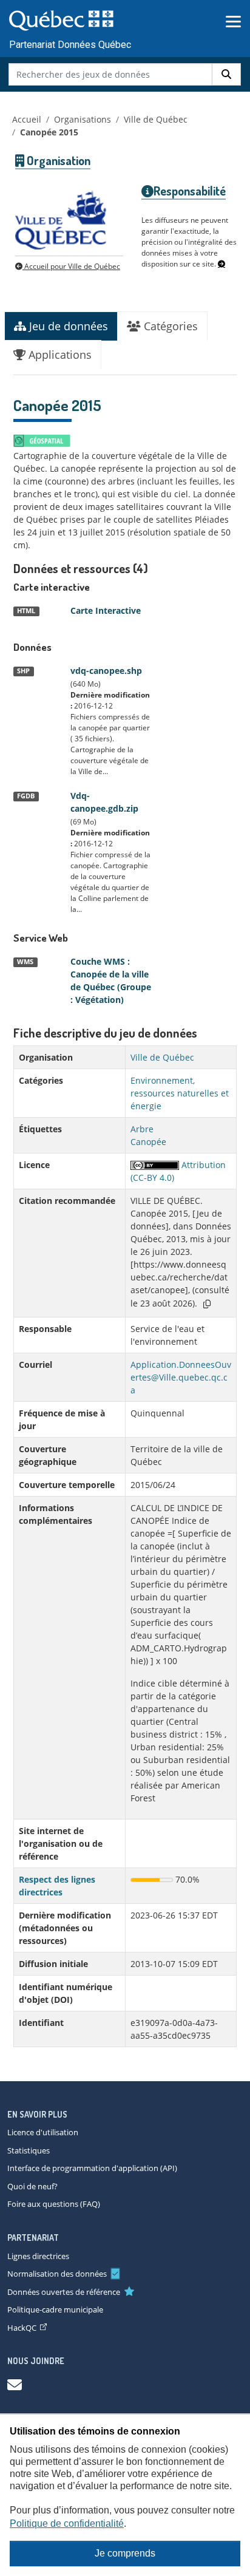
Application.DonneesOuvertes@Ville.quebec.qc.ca (181, 1377)
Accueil (27, 119)
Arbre (142, 1129)
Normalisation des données (57, 2274)
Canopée (148, 1142)
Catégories (169, 326)
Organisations (83, 119)
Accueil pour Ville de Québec (71, 266)
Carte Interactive (106, 610)
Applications (59, 355)
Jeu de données (67, 326)
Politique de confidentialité (67, 2523)
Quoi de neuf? (32, 2186)
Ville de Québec (156, 119)
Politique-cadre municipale (55, 2309)
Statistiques (29, 2150)
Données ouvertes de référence (64, 2292)
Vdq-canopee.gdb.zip (104, 802)
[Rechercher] (226, 74)
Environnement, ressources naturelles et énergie (180, 1093)
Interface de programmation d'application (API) (92, 2168)
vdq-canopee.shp (106, 671)
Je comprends (125, 2553)
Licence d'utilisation (43, 2132)
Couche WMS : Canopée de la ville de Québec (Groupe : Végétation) (111, 980)
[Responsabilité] (221, 264)
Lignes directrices (38, 2256)
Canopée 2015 (49, 132)
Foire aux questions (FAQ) (54, 2204)
